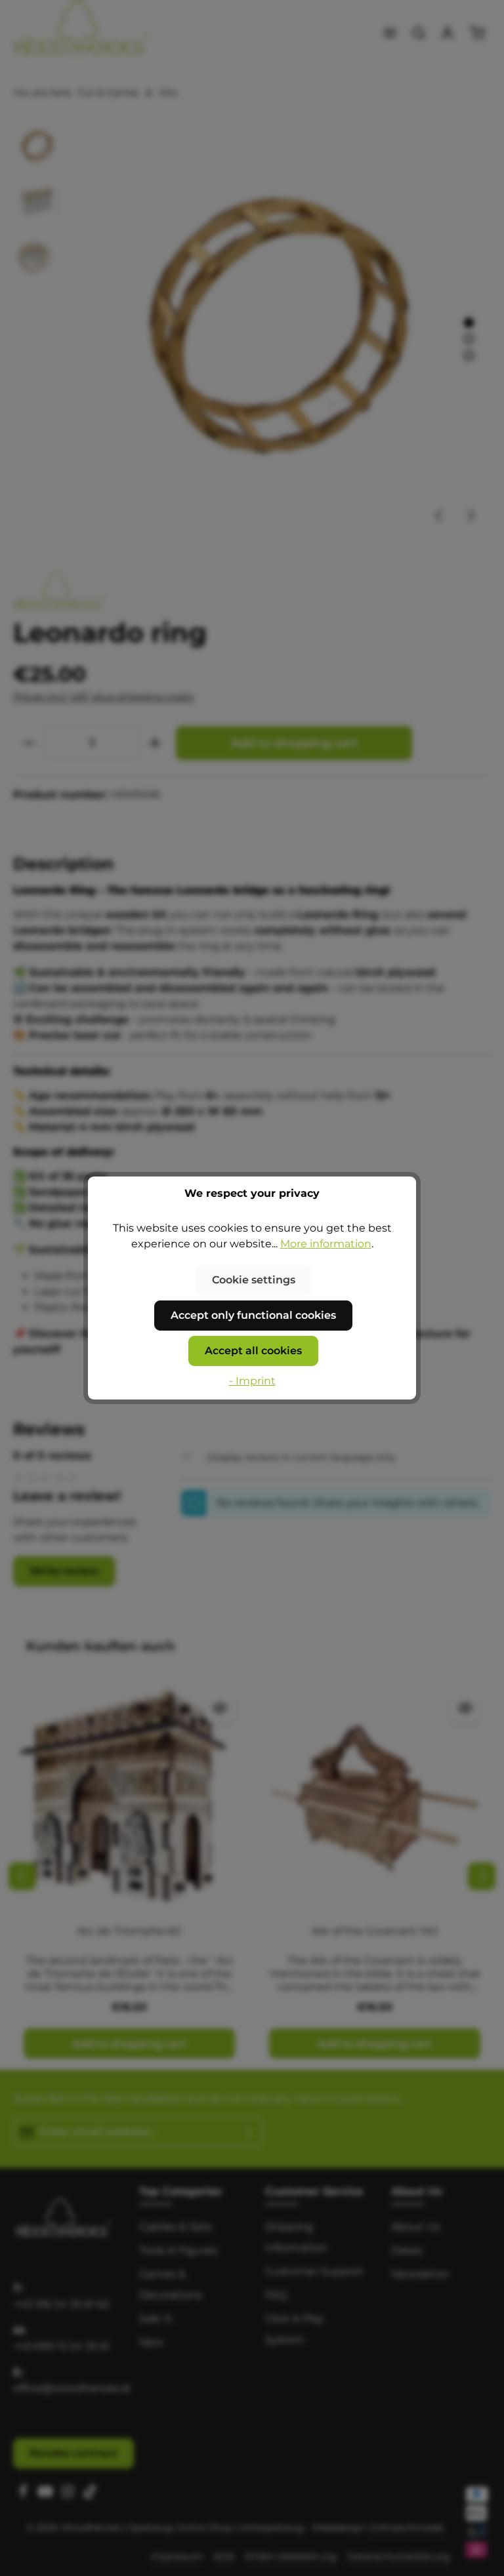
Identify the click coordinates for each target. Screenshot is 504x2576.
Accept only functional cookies (253, 1315)
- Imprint (252, 1381)
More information (326, 1244)
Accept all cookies (253, 1351)
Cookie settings (254, 1280)
